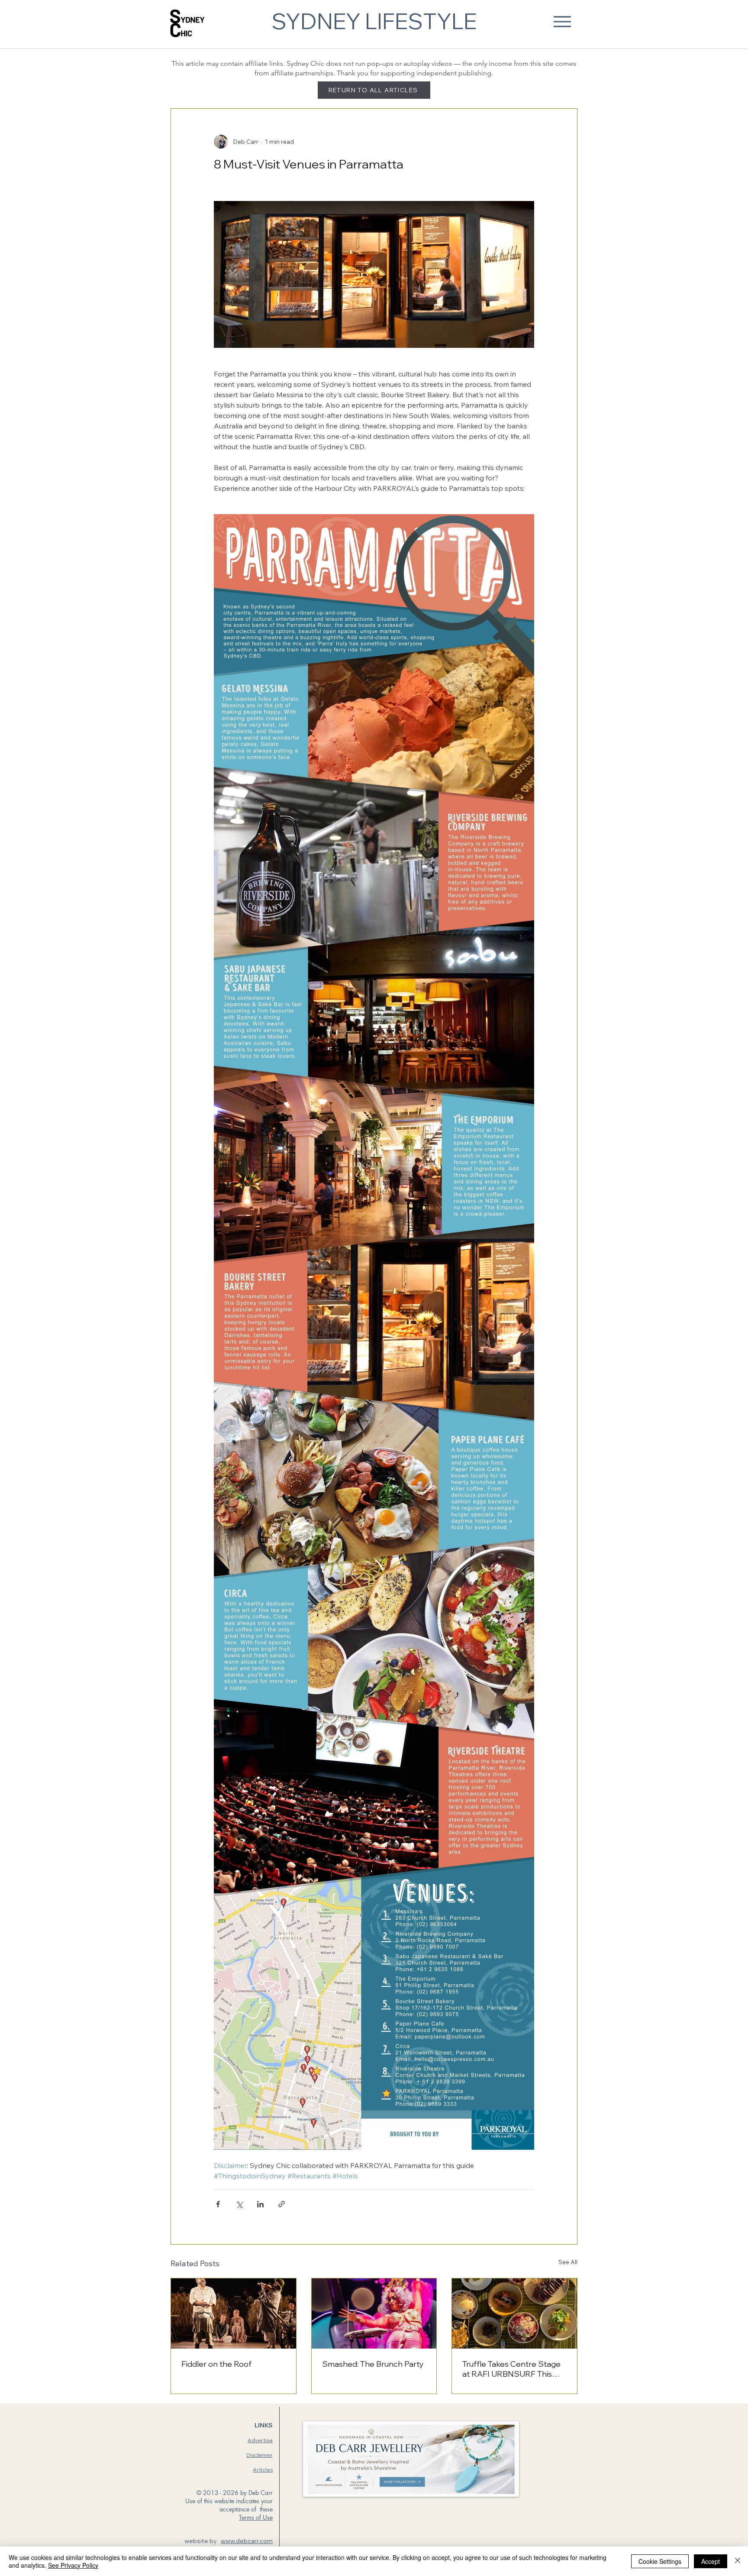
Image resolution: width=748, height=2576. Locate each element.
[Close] (738, 2561)
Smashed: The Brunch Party (373, 2364)
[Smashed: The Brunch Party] (374, 2314)
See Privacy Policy (73, 2565)
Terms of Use (256, 2517)
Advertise (260, 2440)
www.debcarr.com (247, 2541)
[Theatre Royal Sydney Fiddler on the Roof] (234, 2314)
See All (568, 2262)
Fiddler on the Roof (216, 2364)
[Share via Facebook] (218, 2204)
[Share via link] (282, 2204)
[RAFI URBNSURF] (514, 2314)
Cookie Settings (660, 2561)
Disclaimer (260, 2455)
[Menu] (562, 21)
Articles (263, 2470)
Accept (711, 2561)
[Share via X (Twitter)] (239, 2204)
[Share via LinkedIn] (260, 2204)
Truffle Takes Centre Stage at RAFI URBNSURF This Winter (511, 2369)
